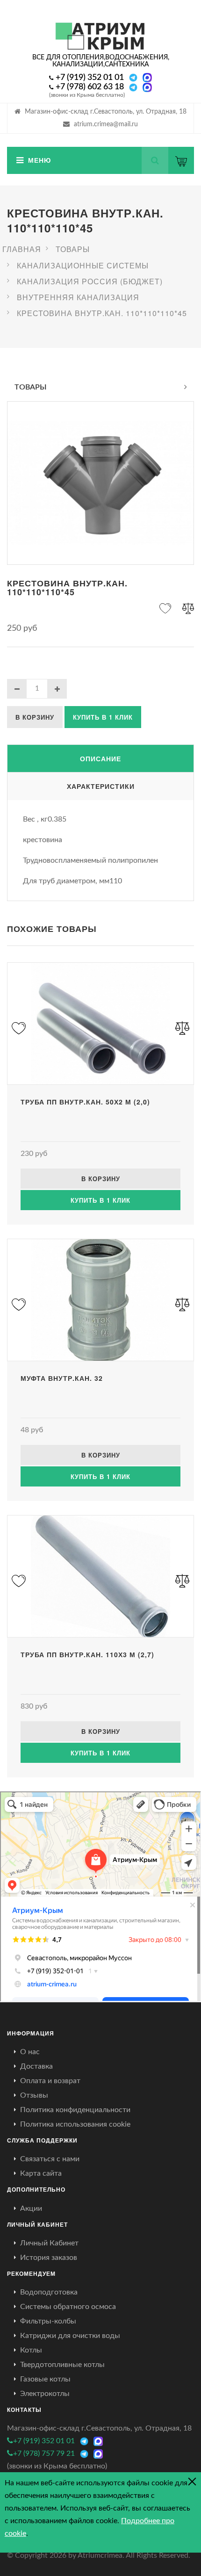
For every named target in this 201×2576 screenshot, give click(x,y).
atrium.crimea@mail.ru (106, 124)
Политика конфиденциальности (75, 2110)
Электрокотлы (45, 2394)
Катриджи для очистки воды (70, 2336)
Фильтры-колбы (48, 2321)
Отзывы (34, 2095)
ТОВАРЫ (31, 387)
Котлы (31, 2350)
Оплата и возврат (50, 2081)
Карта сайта (41, 2173)
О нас (30, 2052)
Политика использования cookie (75, 2124)
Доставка (36, 2066)
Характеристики (101, 786)
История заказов (49, 2258)
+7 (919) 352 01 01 (90, 78)
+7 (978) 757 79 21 (44, 2453)
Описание (100, 758)
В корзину (35, 717)
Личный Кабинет (49, 2243)
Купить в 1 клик (103, 717)
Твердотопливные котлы (62, 2365)
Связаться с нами (50, 2159)
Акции (31, 2208)
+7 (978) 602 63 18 (90, 87)
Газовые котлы (45, 2379)
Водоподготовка (49, 2292)
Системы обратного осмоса (68, 2307)
